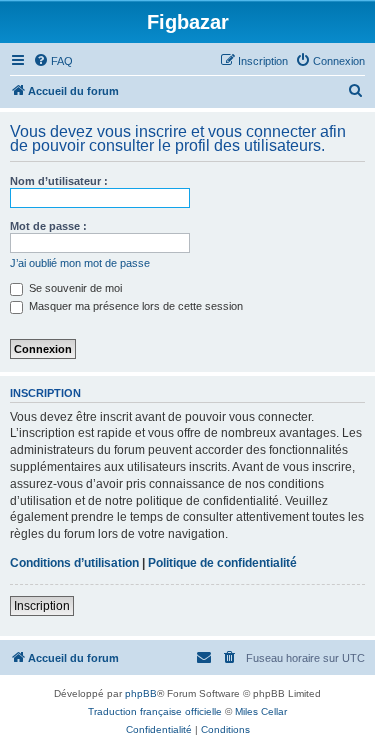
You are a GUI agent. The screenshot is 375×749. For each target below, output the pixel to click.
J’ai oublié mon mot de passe (80, 263)
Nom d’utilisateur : (59, 181)
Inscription (42, 606)
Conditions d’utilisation (74, 563)
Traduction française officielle (155, 711)
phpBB (141, 693)
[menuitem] (53, 61)
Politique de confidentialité (222, 563)
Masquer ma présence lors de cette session (134, 306)
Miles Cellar (261, 711)
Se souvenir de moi (74, 288)
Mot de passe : (48, 226)
